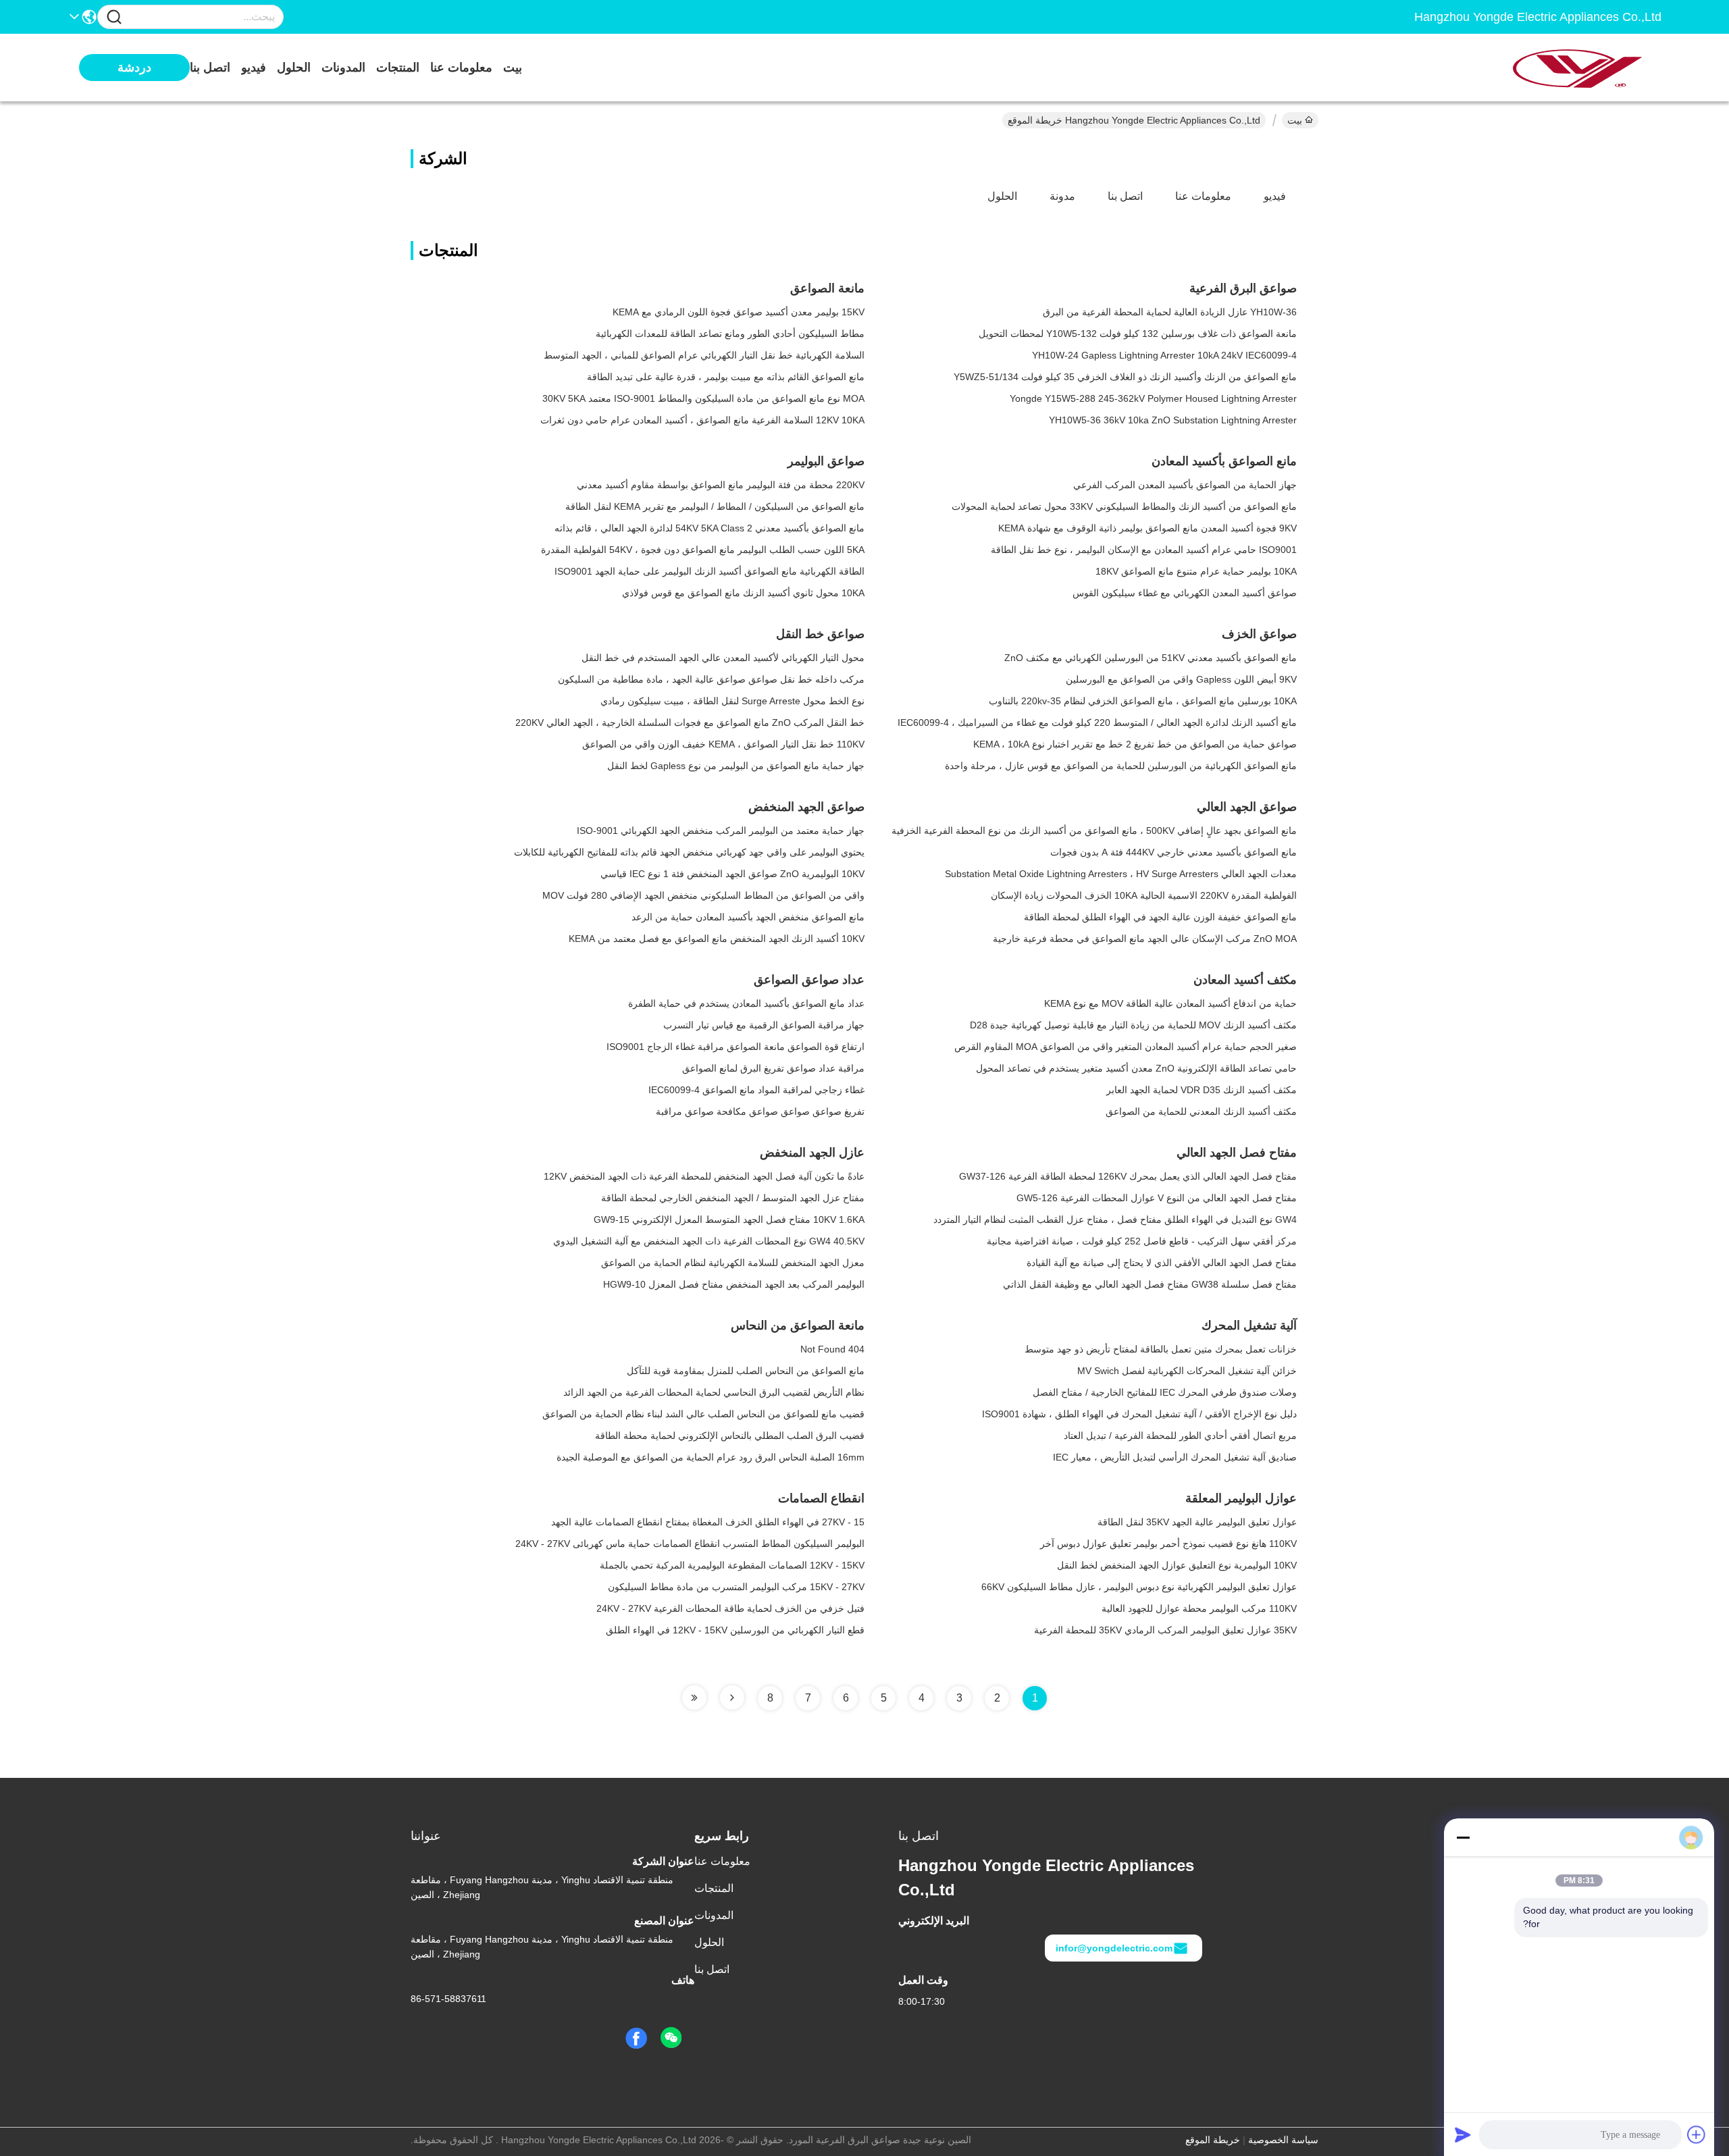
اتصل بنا (210, 68)
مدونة (1062, 196)
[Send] (1463, 2134)
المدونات (343, 68)
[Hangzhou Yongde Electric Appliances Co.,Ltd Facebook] (636, 2039)
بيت (513, 68)
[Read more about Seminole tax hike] (732, 1698)
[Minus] (1463, 1837)
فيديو (254, 68)
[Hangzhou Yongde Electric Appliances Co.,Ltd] (1587, 68)
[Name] (114, 17)
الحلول (294, 68)
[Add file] (1697, 2134)
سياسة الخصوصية (1283, 2140)
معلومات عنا (461, 68)
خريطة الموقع (1213, 2140)
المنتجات (398, 68)
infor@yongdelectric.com (1114, 1948)
